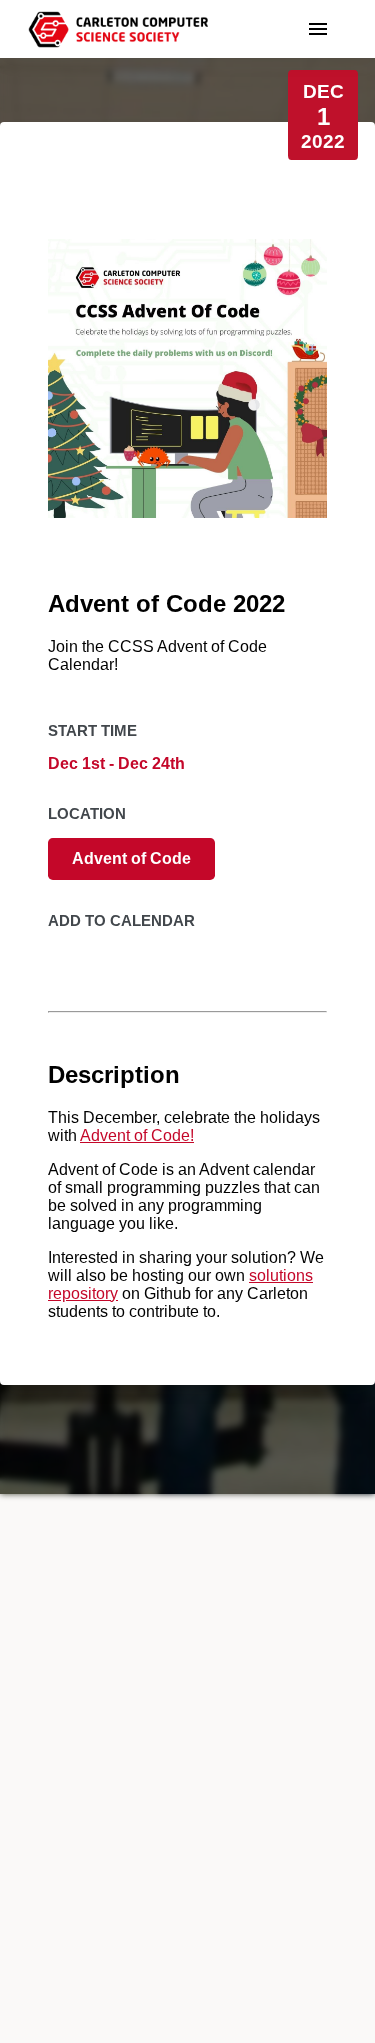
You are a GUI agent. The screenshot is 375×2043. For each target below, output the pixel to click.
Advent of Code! (137, 1135)
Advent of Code (131, 858)
